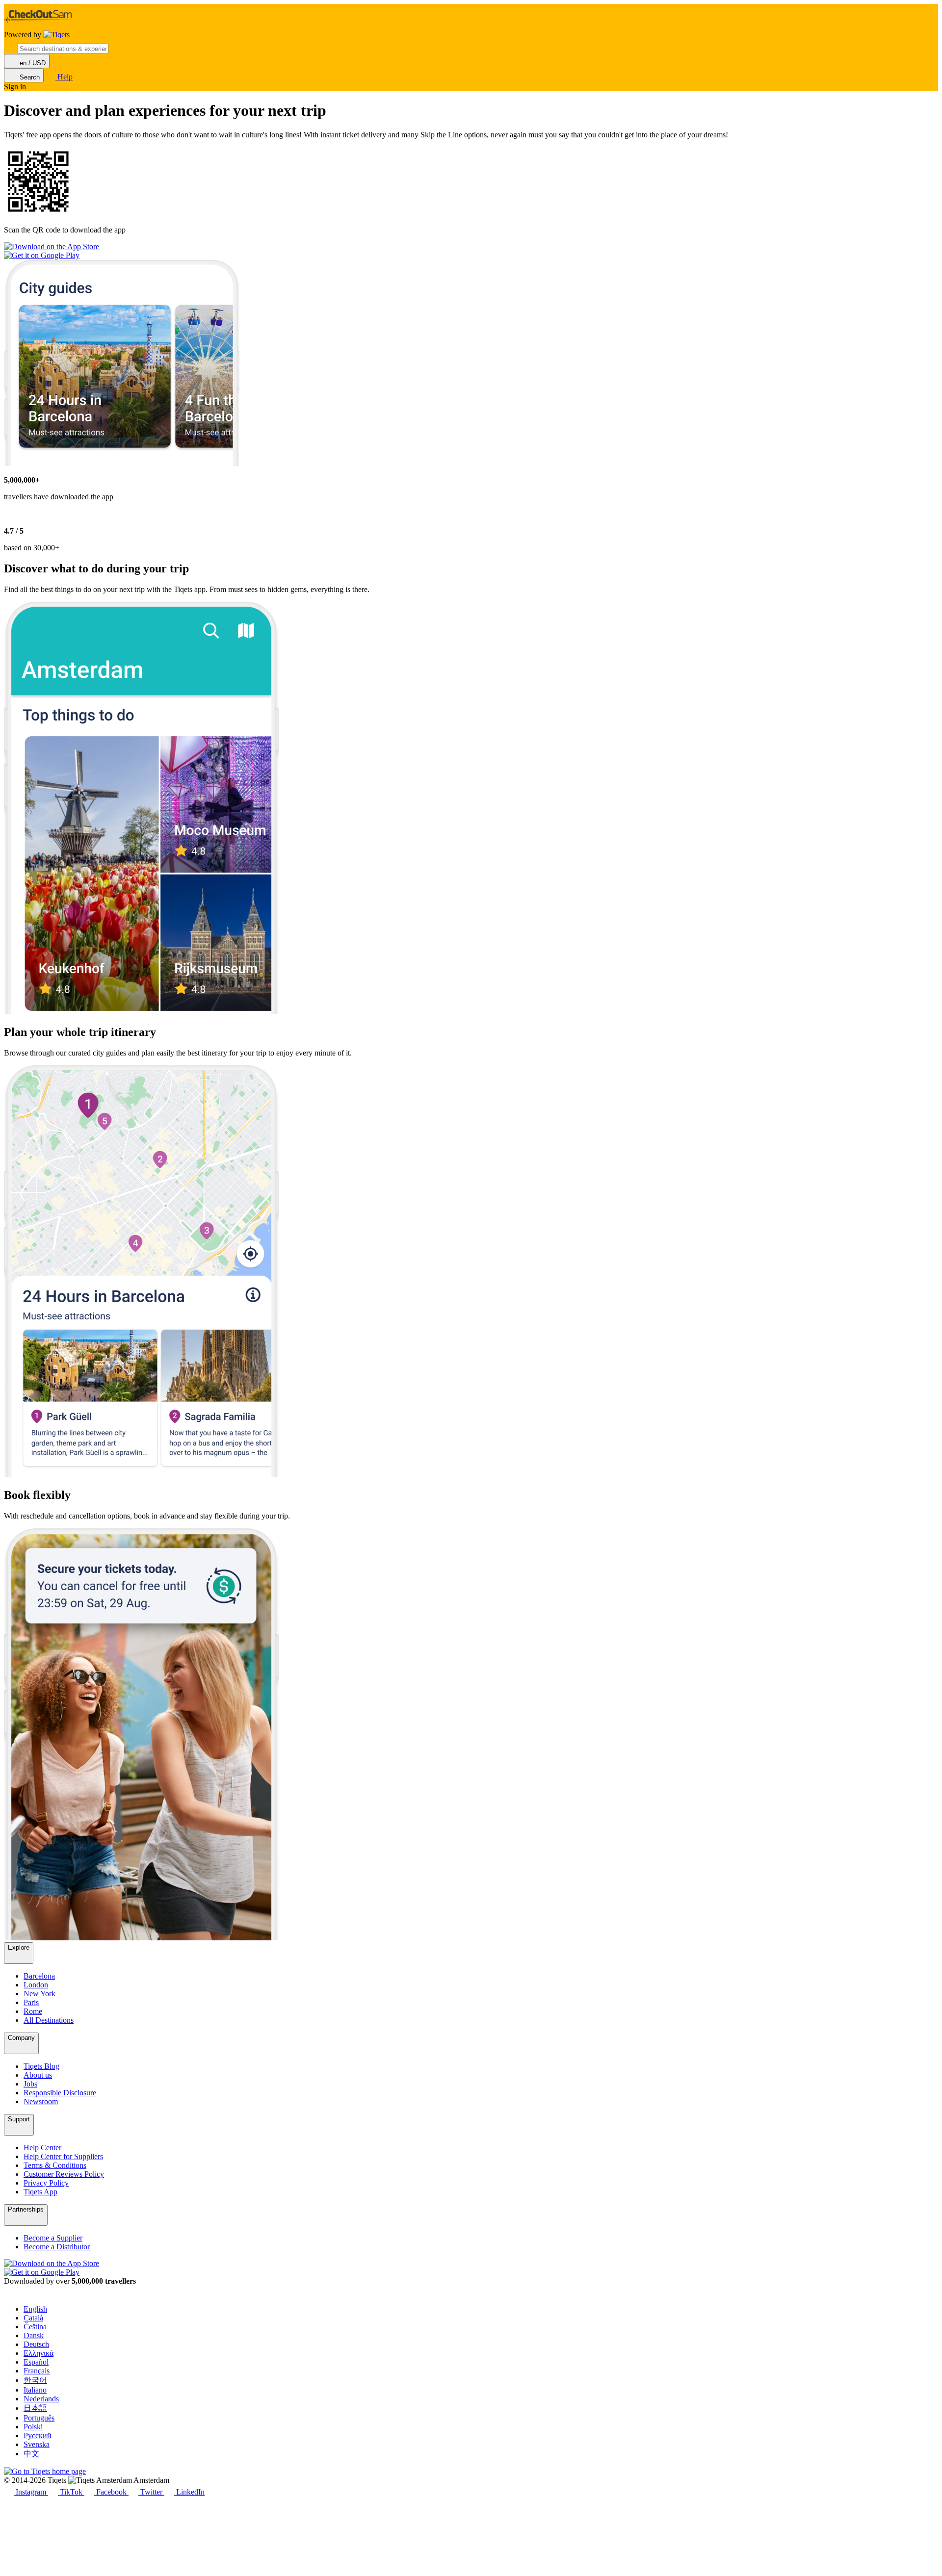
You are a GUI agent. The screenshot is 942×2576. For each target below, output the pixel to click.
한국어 (35, 2380)
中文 (31, 2454)
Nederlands (41, 2399)
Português (39, 2418)
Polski (33, 2427)
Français (37, 2371)
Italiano (35, 2390)
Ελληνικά (39, 2353)
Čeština (35, 2327)
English (35, 2309)
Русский (38, 2435)
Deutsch (36, 2344)
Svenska (37, 2444)
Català (33, 2318)
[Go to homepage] (56, 35)
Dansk (34, 2335)
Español (36, 2362)
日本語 (35, 2408)
